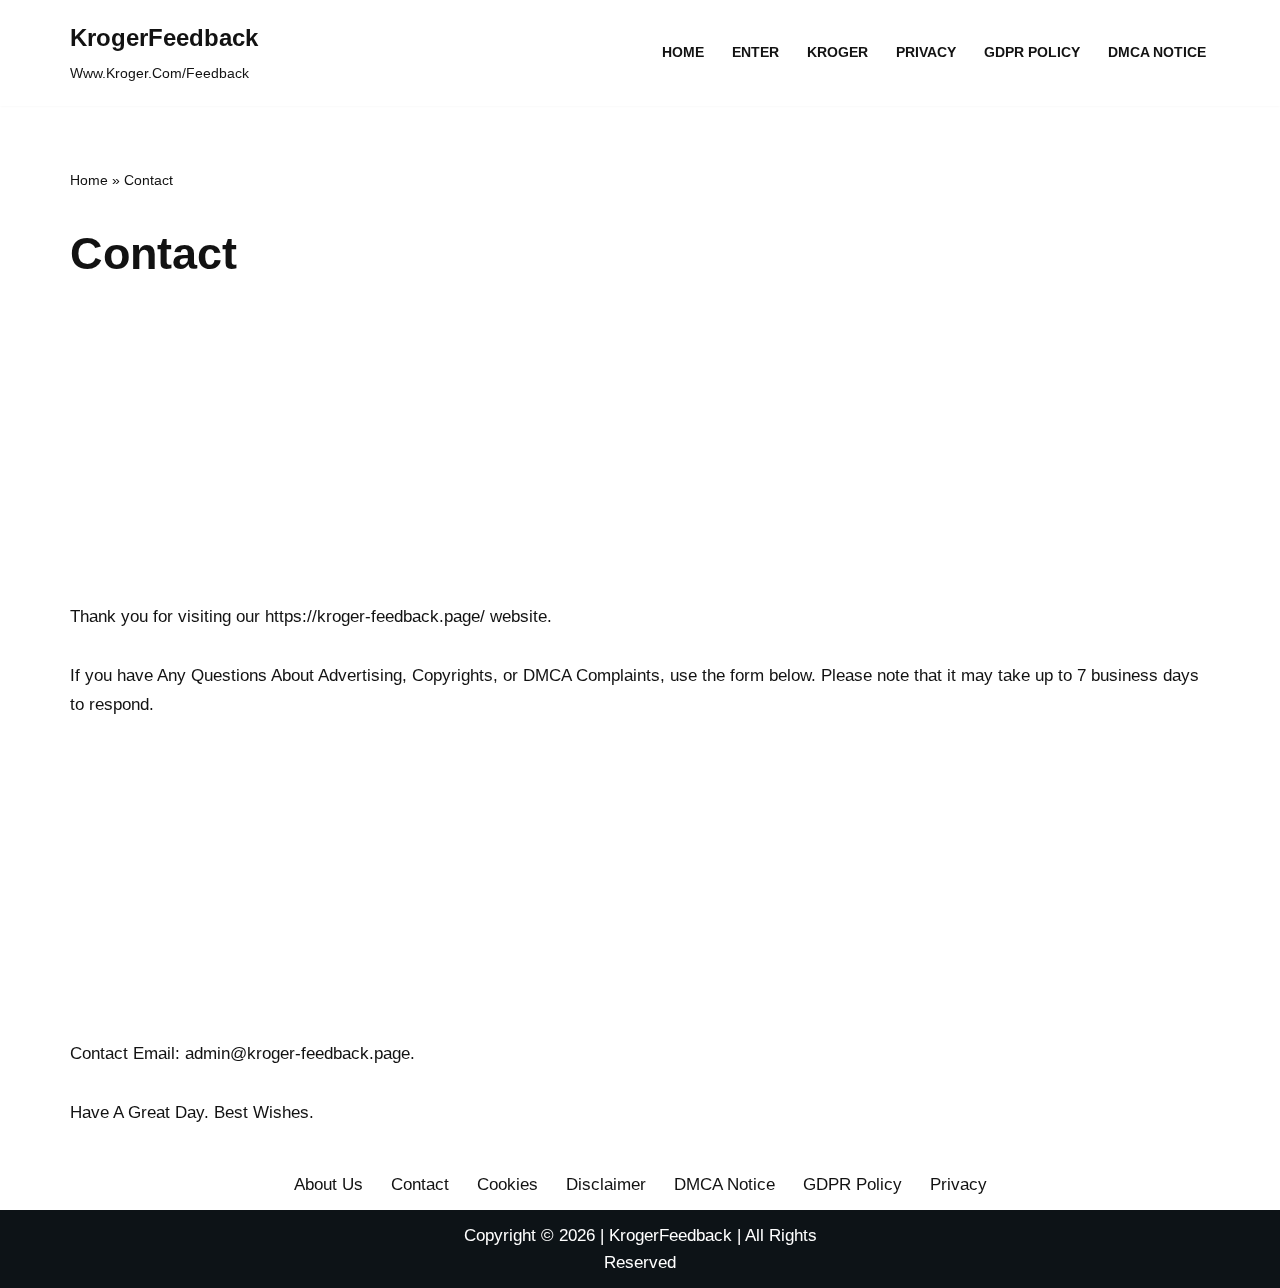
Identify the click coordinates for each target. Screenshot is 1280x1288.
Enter (755, 52)
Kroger (837, 52)
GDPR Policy (1032, 52)
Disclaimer (606, 1184)
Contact (420, 1184)
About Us (328, 1184)
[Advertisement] (640, 453)
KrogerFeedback (670, 1235)
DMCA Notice (1157, 52)
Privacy (926, 52)
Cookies (507, 1184)
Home (683, 52)
